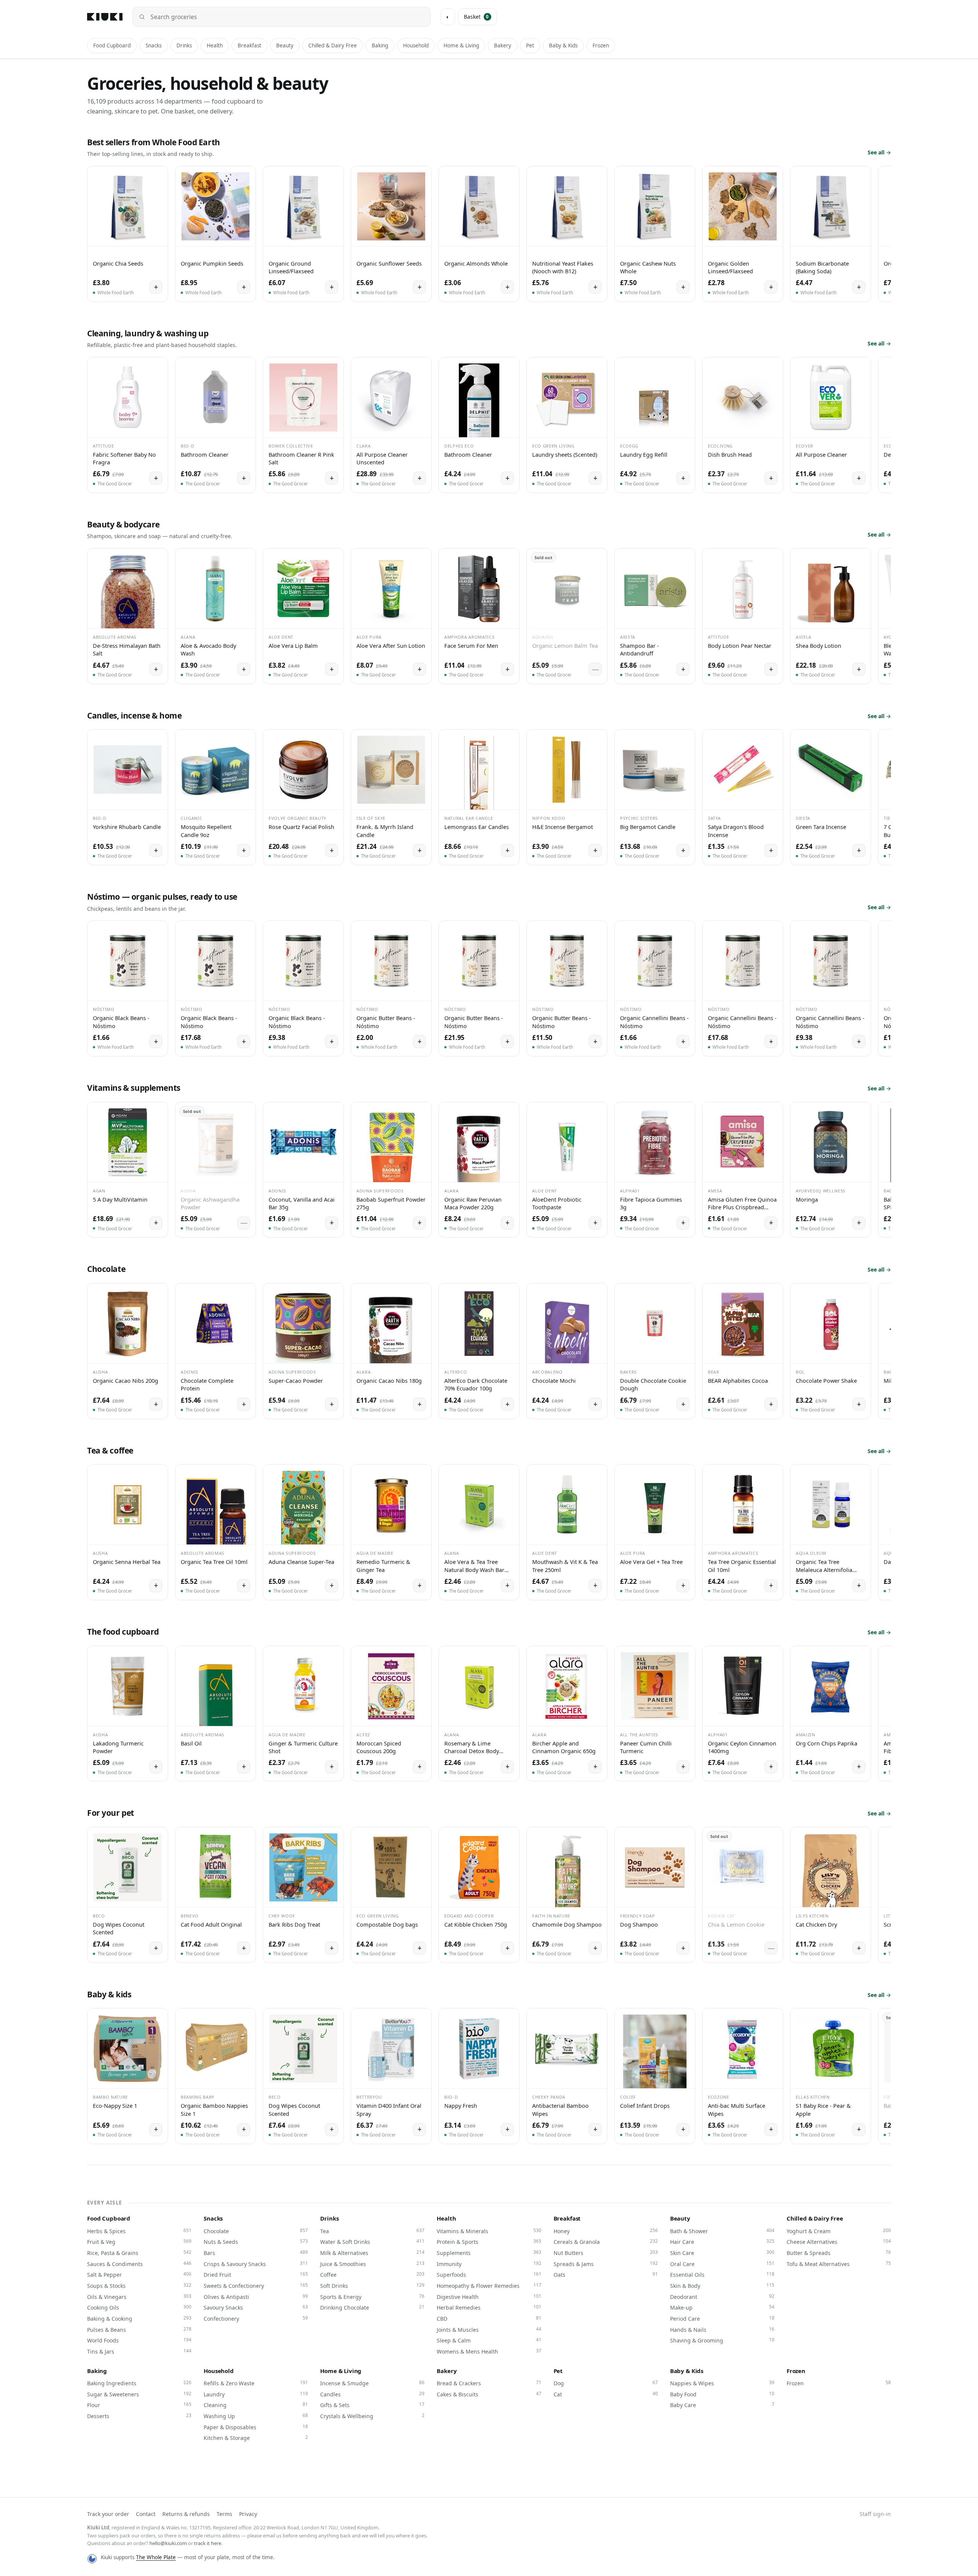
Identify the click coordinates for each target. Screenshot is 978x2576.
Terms (224, 2514)
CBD (489, 2318)
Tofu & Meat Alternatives (839, 2264)
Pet (530, 45)
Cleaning (256, 2405)
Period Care (722, 2318)
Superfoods (489, 2274)
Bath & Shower (722, 2231)
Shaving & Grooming (722, 2340)
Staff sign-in (875, 2514)
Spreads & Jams (606, 2264)
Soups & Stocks (139, 2286)
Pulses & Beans (139, 2329)
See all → (879, 152)
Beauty (285, 45)
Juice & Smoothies (372, 2264)
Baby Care (722, 2405)
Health (215, 45)
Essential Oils (722, 2274)
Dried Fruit (256, 2274)
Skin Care (722, 2253)
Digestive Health (489, 2297)
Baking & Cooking (139, 2318)
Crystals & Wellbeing (372, 2416)
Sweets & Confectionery (256, 2286)
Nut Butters (606, 2253)
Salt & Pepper (139, 2274)
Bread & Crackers (489, 2383)
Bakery (503, 45)
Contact (146, 2514)
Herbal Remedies (489, 2307)
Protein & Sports (489, 2242)
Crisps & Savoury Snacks (256, 2264)
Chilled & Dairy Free (333, 45)
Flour (139, 2405)
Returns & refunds (186, 2514)
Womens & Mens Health (489, 2351)
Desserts (139, 2416)
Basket (476, 17)
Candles (372, 2394)
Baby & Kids (563, 45)
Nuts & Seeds (256, 2242)
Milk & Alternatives (372, 2253)
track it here (208, 2543)
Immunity (489, 2264)
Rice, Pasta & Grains (139, 2253)
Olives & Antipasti (256, 2297)
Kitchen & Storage (256, 2438)
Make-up (722, 2307)
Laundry (256, 2394)
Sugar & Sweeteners (139, 2394)
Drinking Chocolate (372, 2307)
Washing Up (256, 2416)
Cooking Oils (139, 2307)
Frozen (601, 45)
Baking (380, 45)
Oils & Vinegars (139, 2297)
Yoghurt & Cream (839, 2231)
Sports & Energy (372, 2297)
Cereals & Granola (606, 2242)
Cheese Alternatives (839, 2242)
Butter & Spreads (839, 2253)
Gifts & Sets (372, 2405)
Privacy (248, 2514)
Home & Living (461, 45)
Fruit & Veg (139, 2242)
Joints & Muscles (489, 2329)
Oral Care (722, 2264)
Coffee (372, 2274)
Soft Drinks (372, 2286)
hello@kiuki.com (168, 2543)
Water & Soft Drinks (372, 2242)
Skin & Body (722, 2286)
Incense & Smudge (372, 2383)
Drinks (184, 45)
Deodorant (722, 2297)
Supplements (489, 2253)
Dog (606, 2383)
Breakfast (249, 45)
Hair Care (722, 2242)
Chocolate (256, 2231)
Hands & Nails (722, 2329)
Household (416, 45)
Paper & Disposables (256, 2427)
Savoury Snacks (256, 2307)
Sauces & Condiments (139, 2264)
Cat (606, 2394)
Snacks (154, 45)
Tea (372, 2231)
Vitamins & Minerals (489, 2231)
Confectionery (256, 2318)
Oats (606, 2274)
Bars (256, 2253)
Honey (606, 2231)
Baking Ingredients (139, 2383)
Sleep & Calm (489, 2340)
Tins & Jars (139, 2351)
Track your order (108, 2514)
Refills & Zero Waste (256, 2383)
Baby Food (722, 2394)
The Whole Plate (156, 2557)
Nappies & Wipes (722, 2383)
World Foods (139, 2340)
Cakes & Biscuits (489, 2394)
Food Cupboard (112, 45)
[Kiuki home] (105, 17)
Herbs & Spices (139, 2231)
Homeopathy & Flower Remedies (489, 2286)
